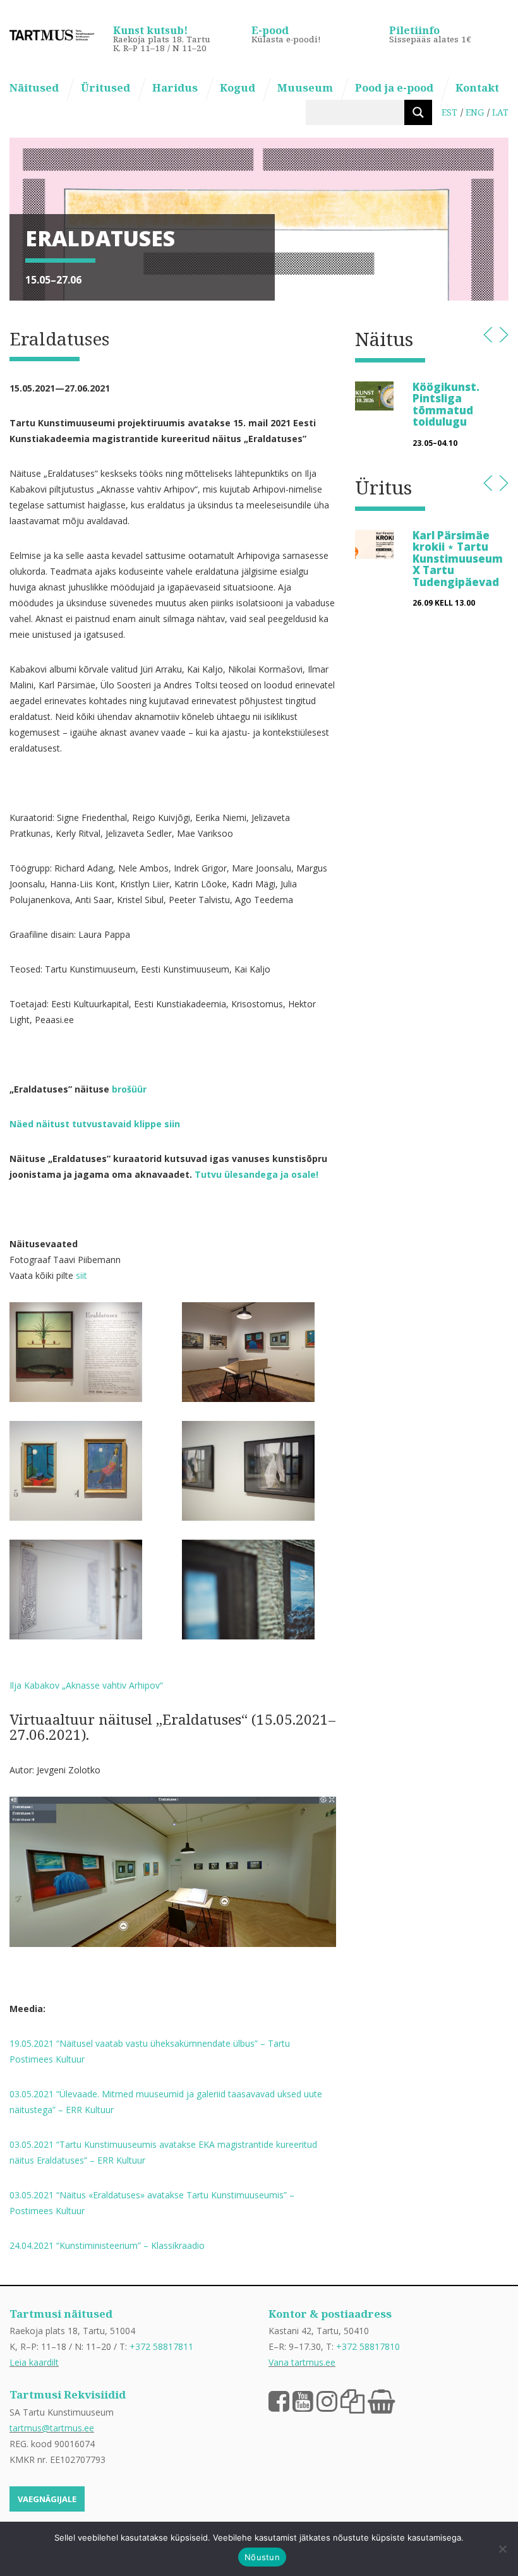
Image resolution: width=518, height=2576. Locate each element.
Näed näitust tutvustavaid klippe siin (96, 1124)
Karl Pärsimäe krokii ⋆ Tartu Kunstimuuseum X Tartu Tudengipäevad (458, 559)
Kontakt (477, 87)
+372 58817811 (161, 2346)
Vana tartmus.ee (302, 2362)
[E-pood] (381, 2400)
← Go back (488, 335)
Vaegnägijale (47, 2499)
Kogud (238, 87)
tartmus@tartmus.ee (52, 2428)
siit (81, 1275)
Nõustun (262, 2557)
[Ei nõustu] (502, 2549)
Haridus (175, 87)
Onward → (504, 335)
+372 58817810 (368, 2346)
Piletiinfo (414, 30)
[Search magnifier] (418, 112)
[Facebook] (279, 2400)
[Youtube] (303, 2400)
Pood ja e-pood (394, 87)
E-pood (270, 30)
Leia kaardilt (34, 2362)
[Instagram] (327, 2400)
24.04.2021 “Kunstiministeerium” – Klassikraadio (107, 2245)
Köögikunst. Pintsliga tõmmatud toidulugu (446, 404)
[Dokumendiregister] (352, 2400)
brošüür (129, 1089)
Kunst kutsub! (150, 30)
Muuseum (305, 87)
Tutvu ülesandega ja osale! (256, 1174)
